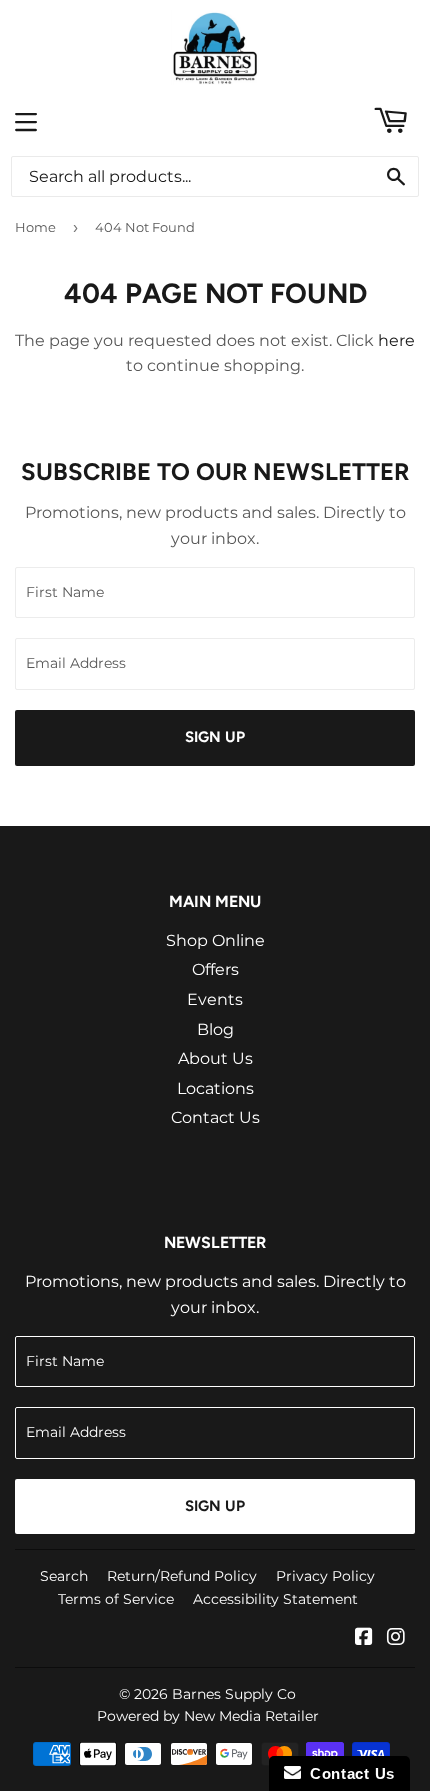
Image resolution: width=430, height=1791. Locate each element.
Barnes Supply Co (234, 1694)
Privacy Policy (325, 1576)
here (396, 340)
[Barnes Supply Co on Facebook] (364, 1638)
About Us (215, 1058)
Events (215, 999)
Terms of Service (116, 1599)
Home (35, 227)
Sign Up (215, 737)
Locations (215, 1088)
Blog (215, 1029)
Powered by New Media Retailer (208, 1716)
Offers (215, 969)
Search (64, 1576)
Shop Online (215, 940)
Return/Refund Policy (182, 1576)
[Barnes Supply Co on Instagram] (396, 1638)
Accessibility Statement (275, 1599)
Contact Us (215, 1117)
